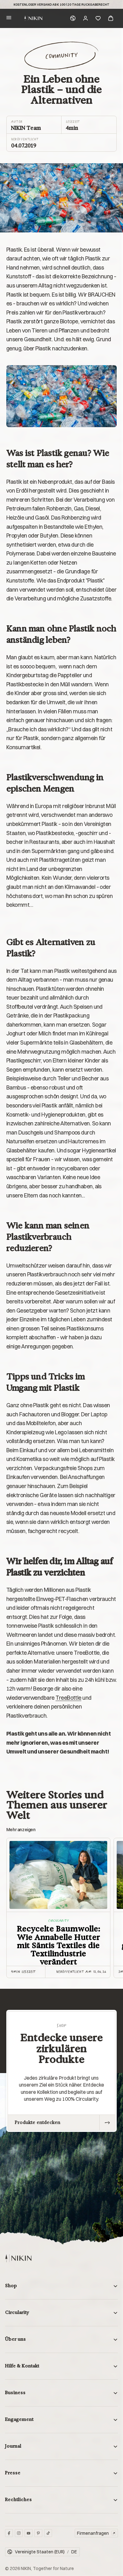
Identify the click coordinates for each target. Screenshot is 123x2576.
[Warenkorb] (111, 18)
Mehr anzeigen (21, 1829)
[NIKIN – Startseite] (18, 2258)
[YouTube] (29, 2533)
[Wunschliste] (98, 18)
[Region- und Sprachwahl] (73, 18)
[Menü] (9, 18)
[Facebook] (9, 2533)
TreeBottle (68, 1698)
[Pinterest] (38, 2533)
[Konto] (85, 18)
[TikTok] (48, 2533)
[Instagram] (19, 2533)
